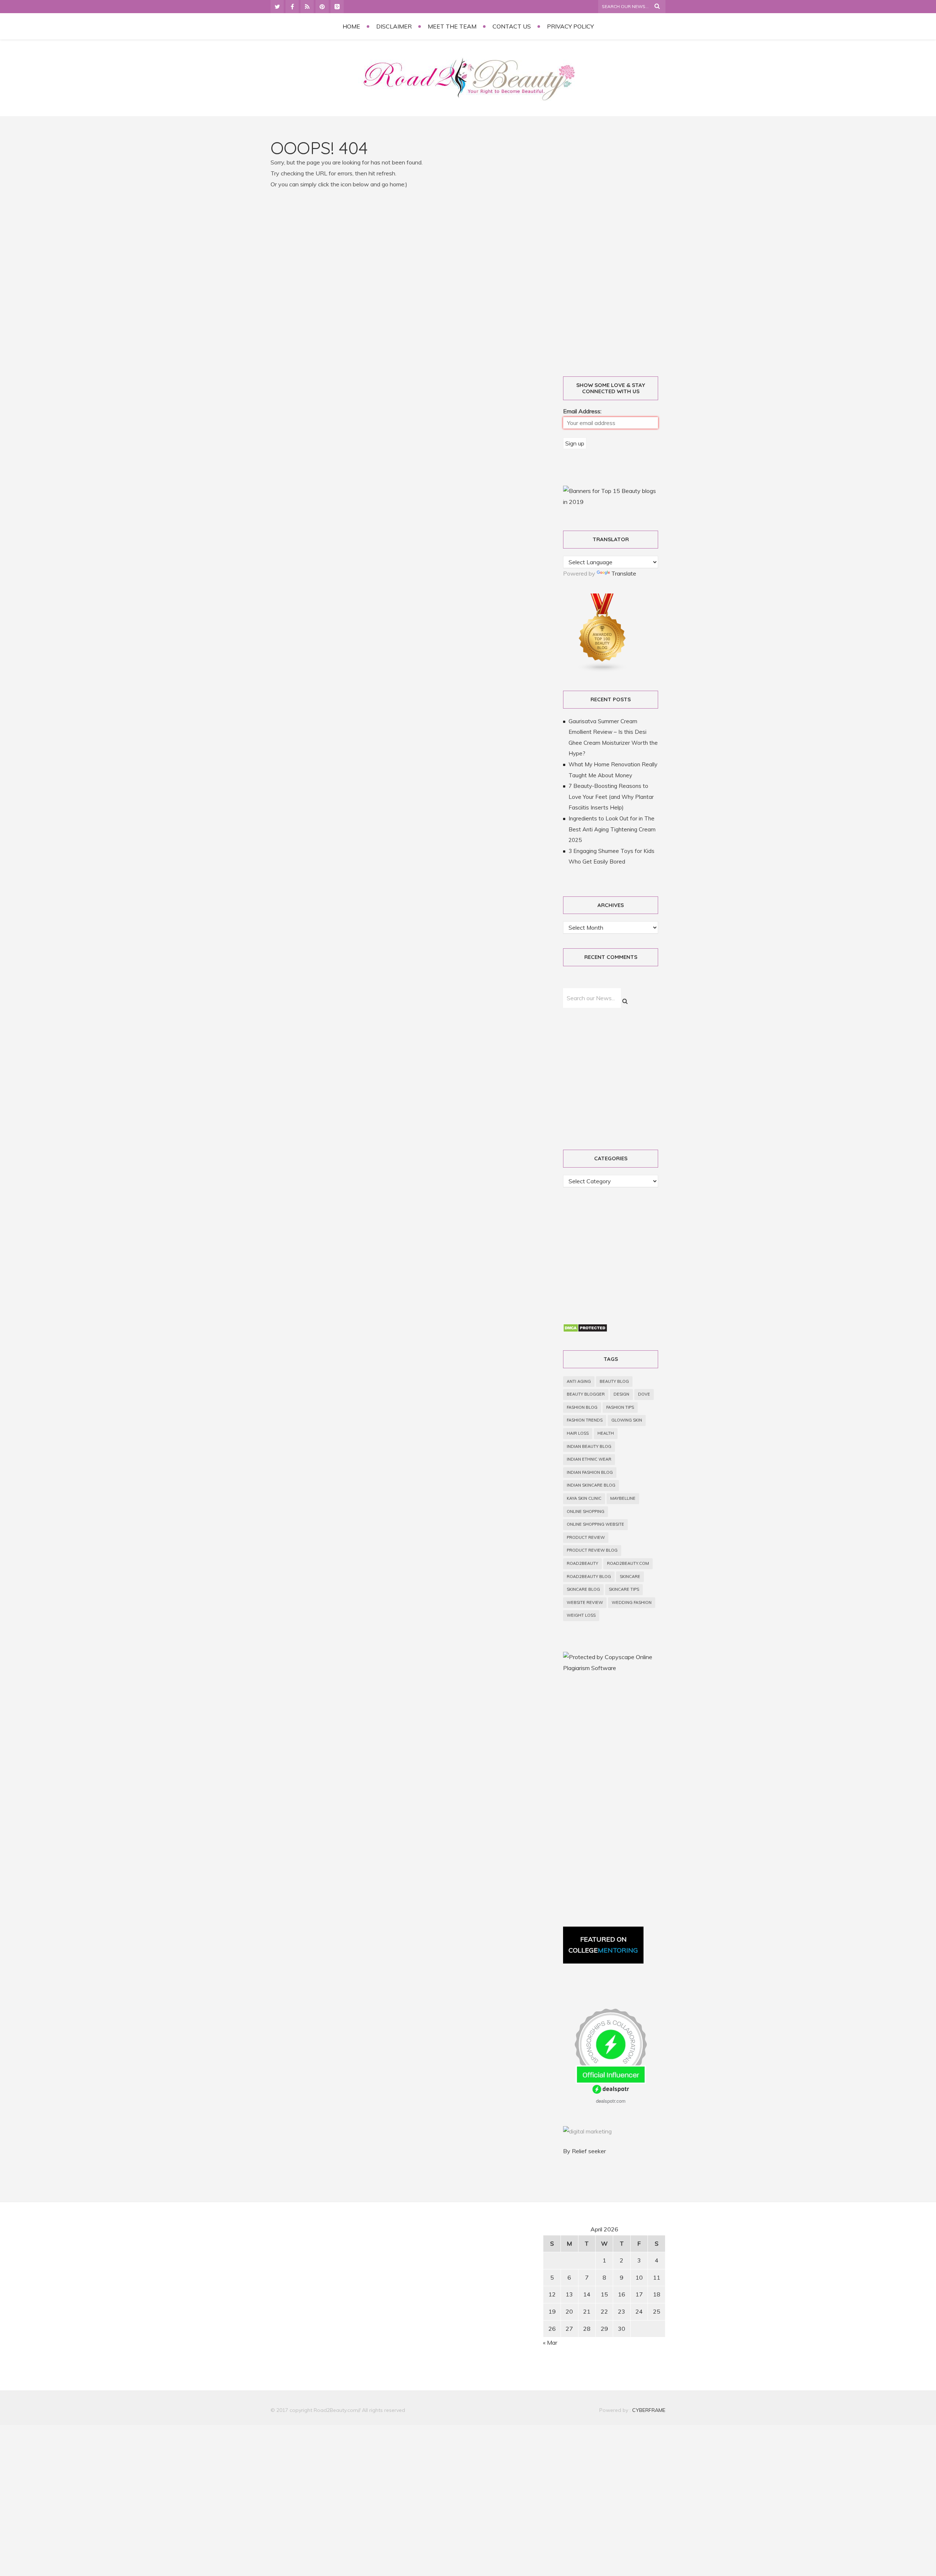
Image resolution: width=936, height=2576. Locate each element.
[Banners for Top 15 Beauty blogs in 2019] (611, 502)
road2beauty (582, 1563)
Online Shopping (586, 1511)
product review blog (592, 1550)
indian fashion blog (590, 1472)
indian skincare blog (591, 1485)
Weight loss (581, 1615)
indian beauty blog (589, 1446)
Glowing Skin (627, 1420)
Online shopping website (595, 1524)
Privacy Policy (570, 26)
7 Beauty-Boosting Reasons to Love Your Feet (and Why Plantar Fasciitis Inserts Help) (611, 797)
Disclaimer (394, 26)
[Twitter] (277, 7)
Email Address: (582, 411)
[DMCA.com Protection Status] (585, 1330)
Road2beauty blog (589, 1577)
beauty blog (614, 1381)
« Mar (550, 2342)
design (621, 1394)
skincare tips (624, 1589)
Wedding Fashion (632, 1602)
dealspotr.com (611, 2101)
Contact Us (512, 26)
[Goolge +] (337, 7)
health (606, 1433)
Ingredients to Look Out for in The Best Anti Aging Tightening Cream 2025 (612, 829)
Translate (624, 573)
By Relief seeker (584, 2151)
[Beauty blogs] (603, 670)
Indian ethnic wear (589, 1459)
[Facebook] (292, 7)
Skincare (630, 1577)
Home (351, 26)
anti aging (579, 1381)
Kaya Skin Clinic (584, 1498)
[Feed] (307, 7)
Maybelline (623, 1498)
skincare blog (583, 1589)
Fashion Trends (585, 1420)
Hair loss (578, 1433)
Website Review (585, 1602)
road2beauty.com (628, 1563)
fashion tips (620, 1407)
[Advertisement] (619, 249)
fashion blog (582, 1407)
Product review (586, 1537)
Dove (644, 1394)
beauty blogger (586, 1394)
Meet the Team (452, 26)
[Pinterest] (322, 7)
